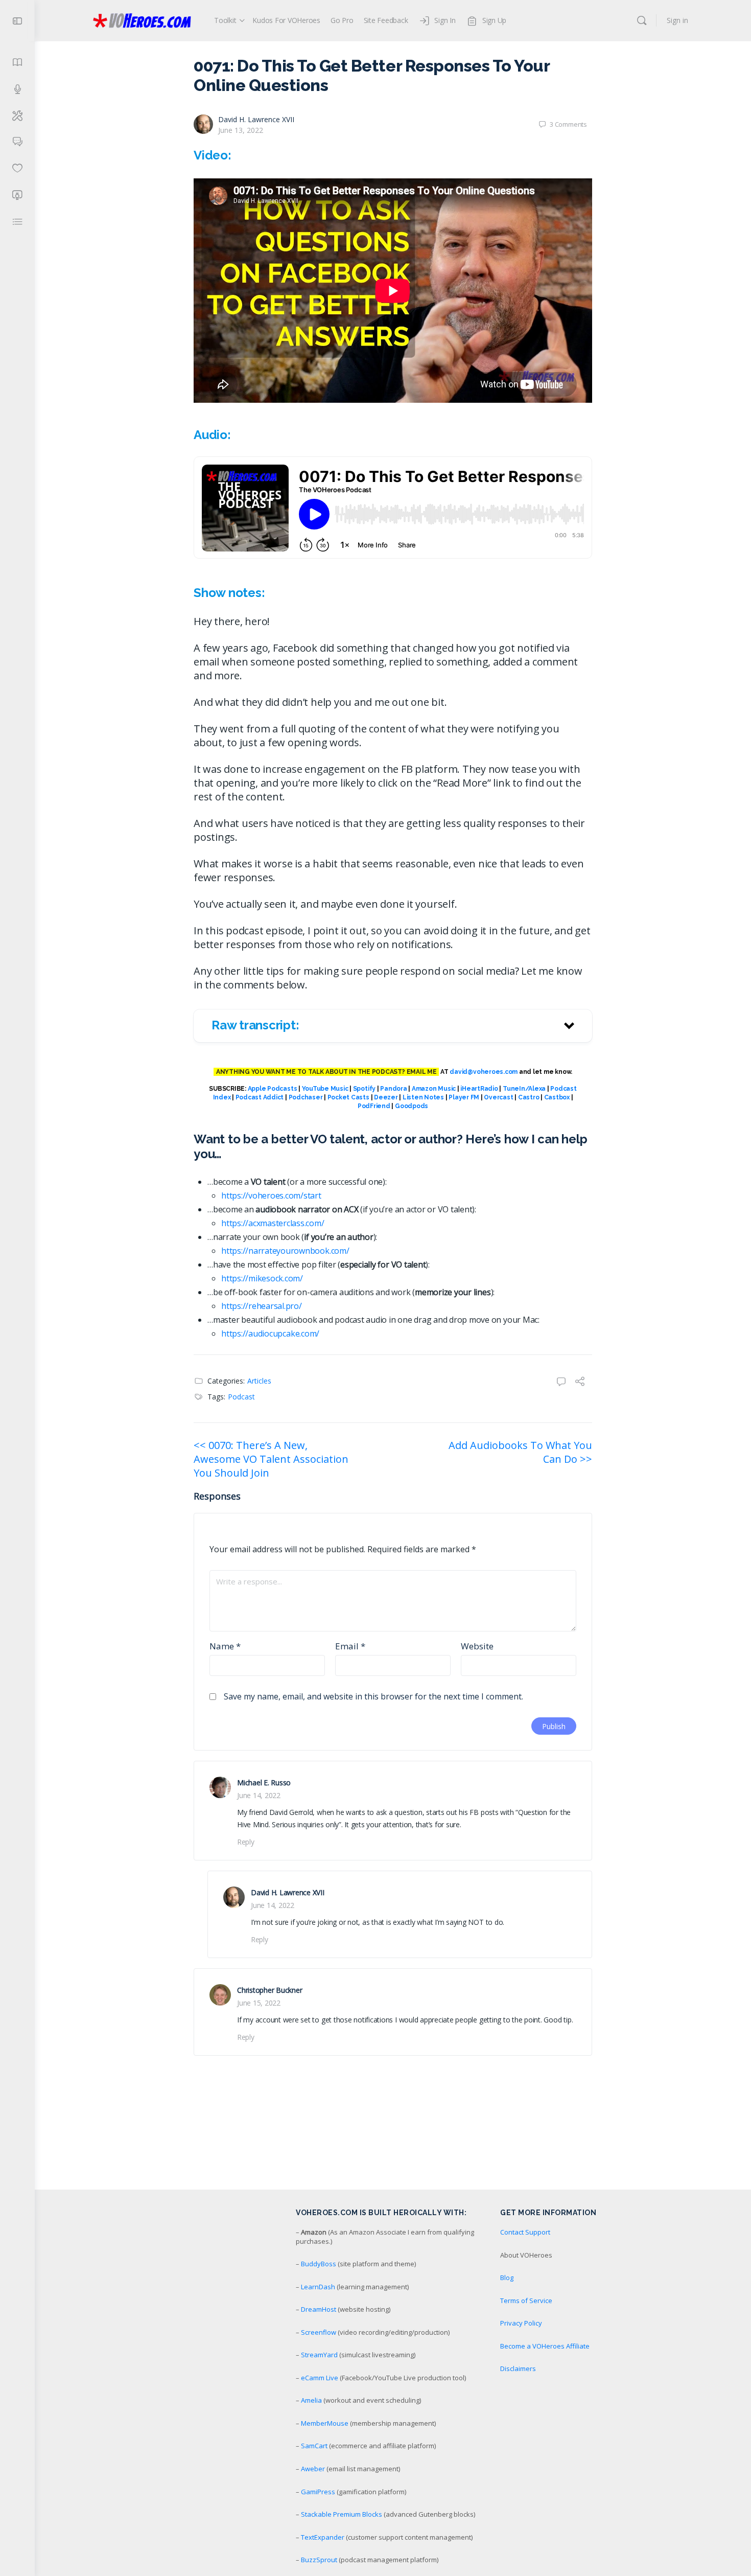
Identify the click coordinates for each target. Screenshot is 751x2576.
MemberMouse (325, 2423)
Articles (259, 1381)
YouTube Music (325, 1089)
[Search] (642, 20)
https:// (235, 1333)
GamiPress (318, 2492)
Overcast (498, 1097)
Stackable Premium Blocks (342, 2514)
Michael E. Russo (264, 1782)
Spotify (364, 1089)
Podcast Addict (260, 1097)
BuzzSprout (319, 2560)
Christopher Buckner (269, 1990)
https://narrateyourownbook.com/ (285, 1251)
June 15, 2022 (259, 2003)
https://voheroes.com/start (271, 1195)
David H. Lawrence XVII (256, 119)
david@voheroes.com (484, 1072)
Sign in (677, 20)
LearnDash (318, 2287)
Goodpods (412, 1106)
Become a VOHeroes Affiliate (545, 2346)
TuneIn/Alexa (524, 1089)
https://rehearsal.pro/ (262, 1306)
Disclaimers (518, 2368)
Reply (246, 1842)
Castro (529, 1097)
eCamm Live (320, 2378)
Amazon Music (434, 1089)
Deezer (386, 1097)
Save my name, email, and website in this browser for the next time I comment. (373, 1696)
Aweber (313, 2469)
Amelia (311, 2400)
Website (477, 1646)
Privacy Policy (521, 2323)
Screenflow (319, 2332)
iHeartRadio (479, 1089)
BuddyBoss (319, 2264)
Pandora (393, 1089)
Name (225, 1646)
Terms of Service (526, 2301)
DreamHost (319, 2309)
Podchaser (306, 1097)
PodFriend (374, 1106)
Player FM (464, 1097)
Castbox (557, 1097)
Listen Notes (423, 1097)
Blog (507, 2278)
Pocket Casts (348, 1097)
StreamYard (319, 2355)
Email (350, 1646)
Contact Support (525, 2232)
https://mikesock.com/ (262, 1278)
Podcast (241, 1397)
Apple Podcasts (273, 1089)
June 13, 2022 (241, 130)
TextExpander (323, 2537)
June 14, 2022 (259, 1795)
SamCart (314, 2446)
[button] (393, 1026)
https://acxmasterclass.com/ (273, 1223)
